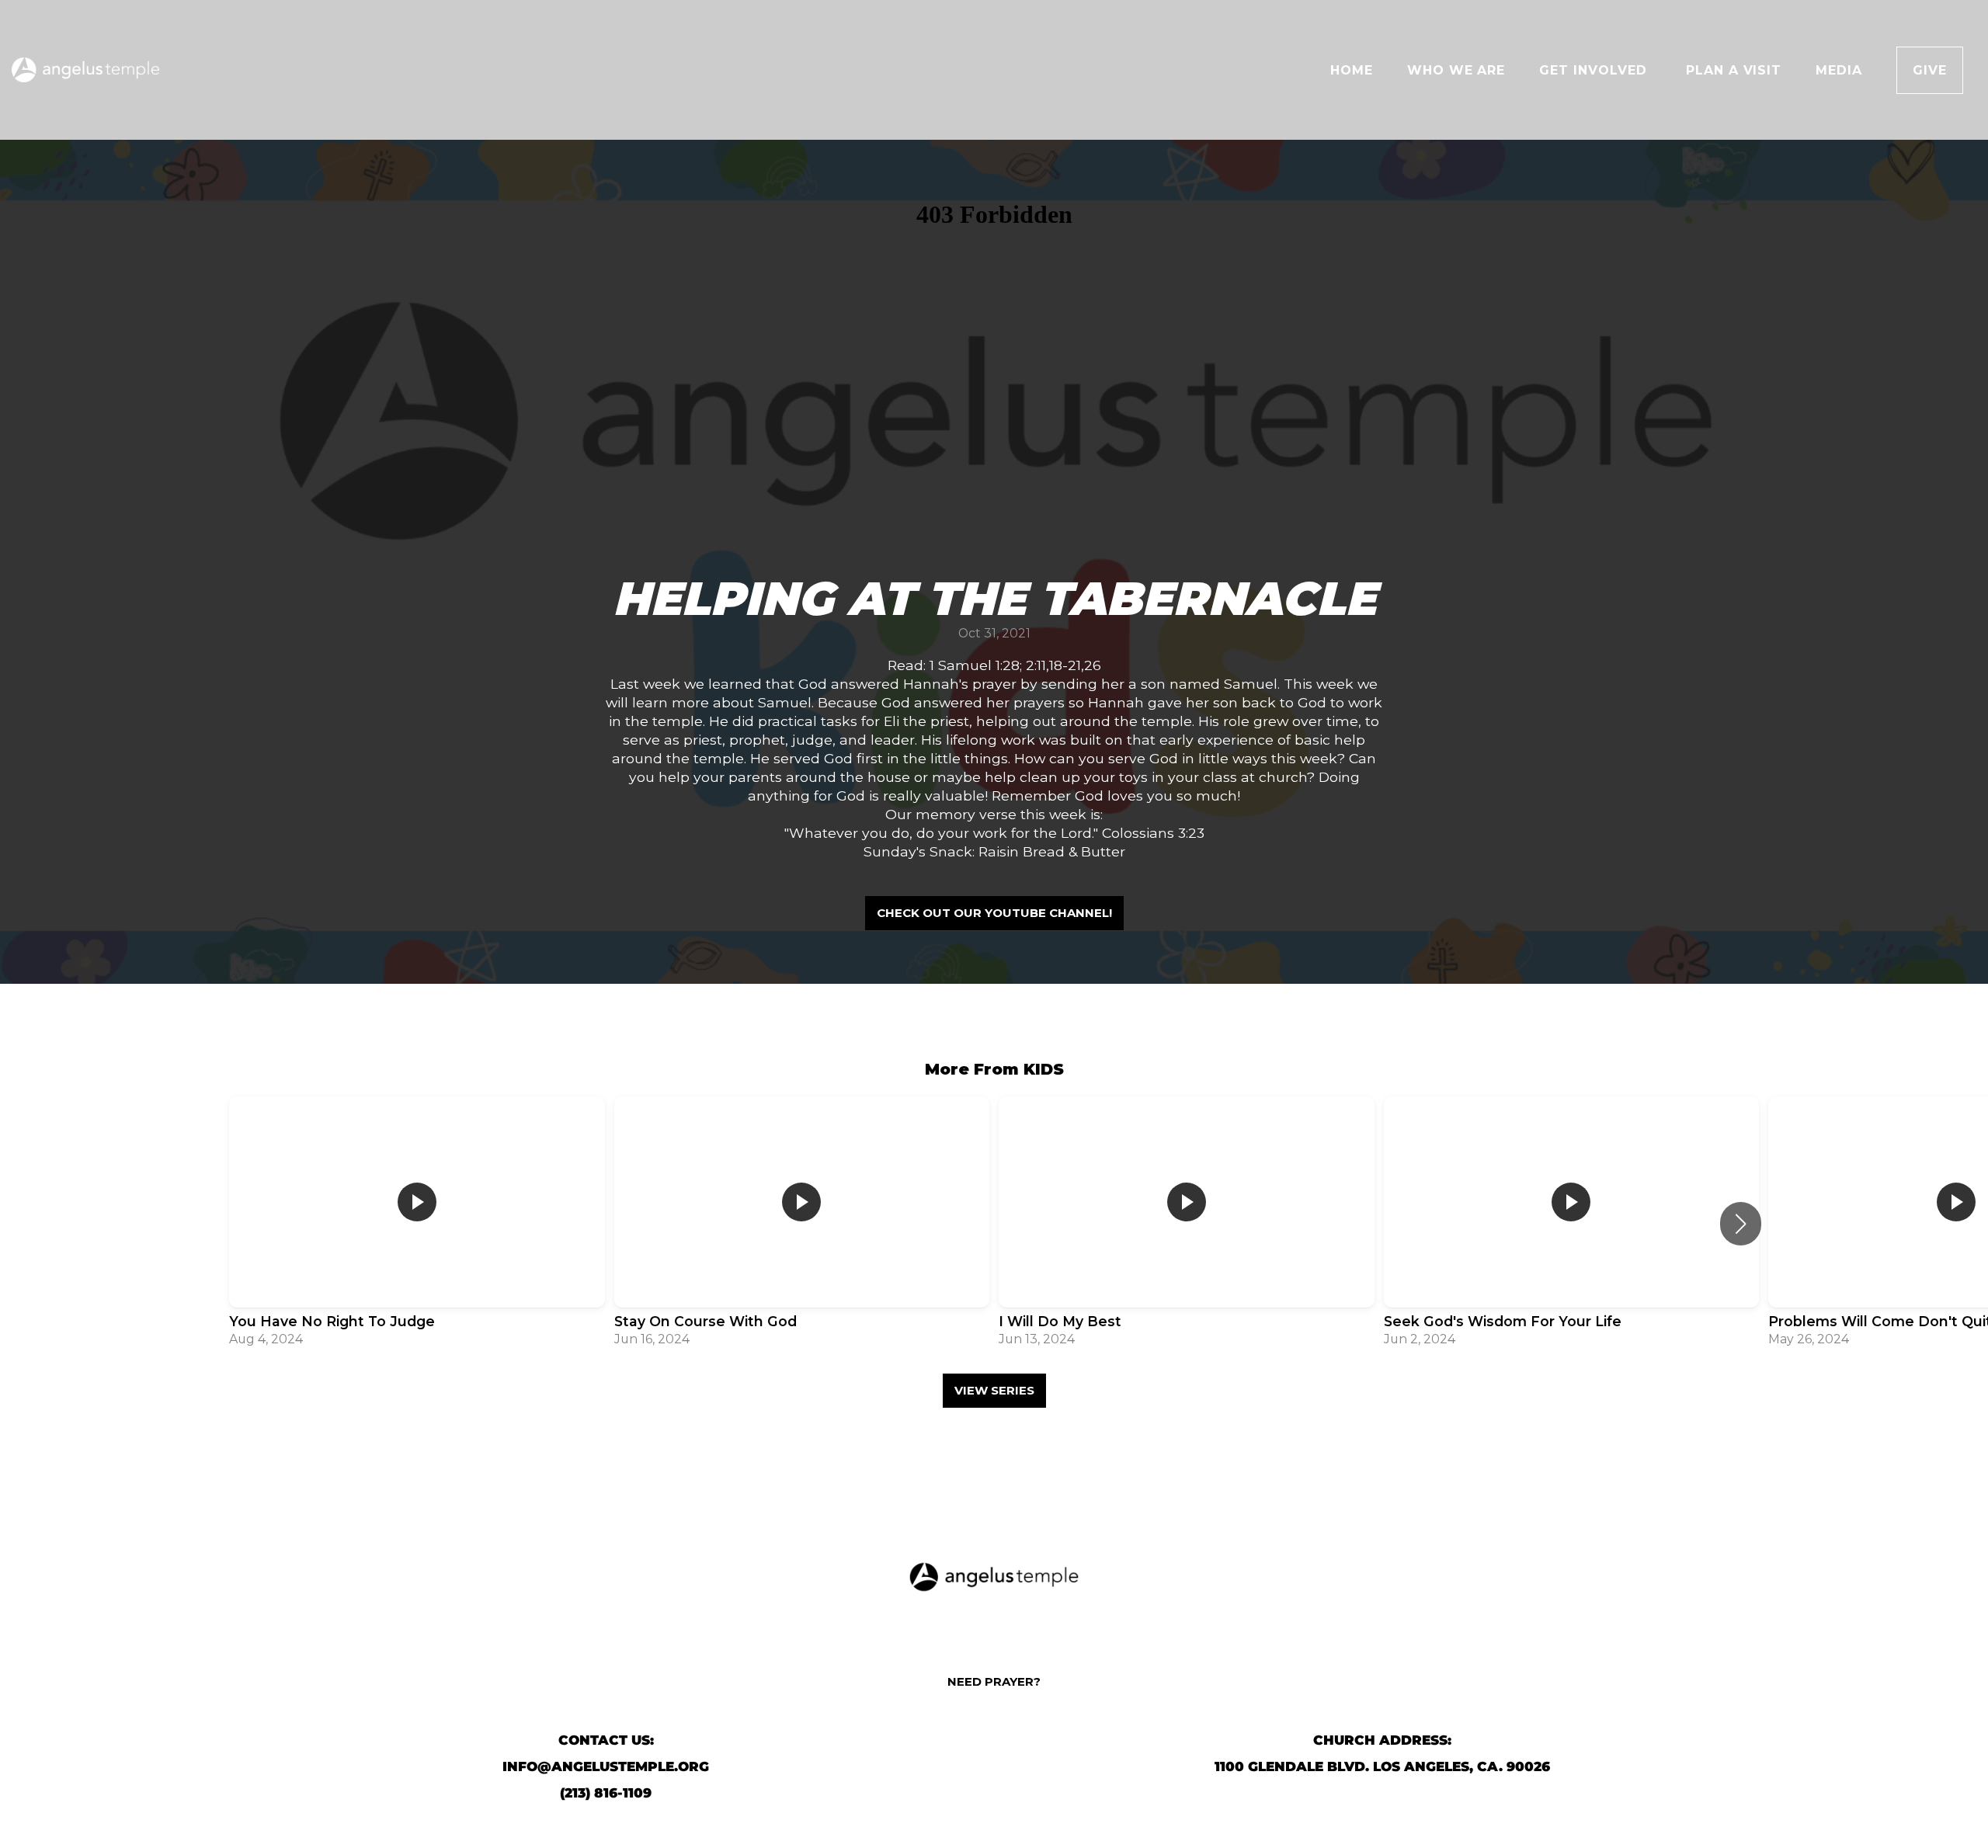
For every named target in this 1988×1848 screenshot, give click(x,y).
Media (1839, 70)
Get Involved (1595, 70)
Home (1352, 70)
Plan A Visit (1734, 70)
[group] (417, 1223)
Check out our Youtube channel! (994, 913)
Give (1930, 70)
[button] (1741, 1224)
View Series (994, 1390)
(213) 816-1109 (606, 1793)
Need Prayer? (994, 1681)
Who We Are (1456, 70)
